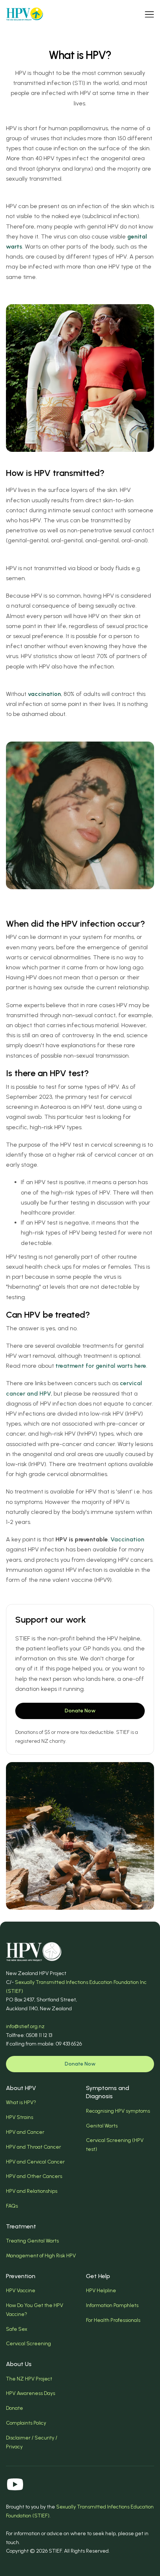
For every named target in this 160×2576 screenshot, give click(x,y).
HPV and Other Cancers (34, 2176)
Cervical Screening (28, 2344)
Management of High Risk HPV (41, 2256)
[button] (149, 14)
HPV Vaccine (21, 2291)
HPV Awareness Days (31, 2393)
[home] (25, 14)
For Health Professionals (113, 2320)
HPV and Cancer (25, 2132)
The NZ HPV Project (29, 2379)
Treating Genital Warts (32, 2241)
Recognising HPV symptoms (118, 2111)
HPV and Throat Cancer (33, 2147)
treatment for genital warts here (101, 1366)
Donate (15, 2408)
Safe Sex (17, 2329)
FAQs (12, 2206)
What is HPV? (21, 2102)
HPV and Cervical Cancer (35, 2162)
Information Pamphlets (112, 2305)
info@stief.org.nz (25, 2026)
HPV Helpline (101, 2291)
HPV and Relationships (32, 2191)
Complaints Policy (26, 2423)
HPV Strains (20, 2117)
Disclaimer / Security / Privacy (32, 2442)
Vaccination (127, 1539)
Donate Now (80, 1711)
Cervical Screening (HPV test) (115, 2145)
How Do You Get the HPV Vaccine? (35, 2310)
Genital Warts (102, 2126)
